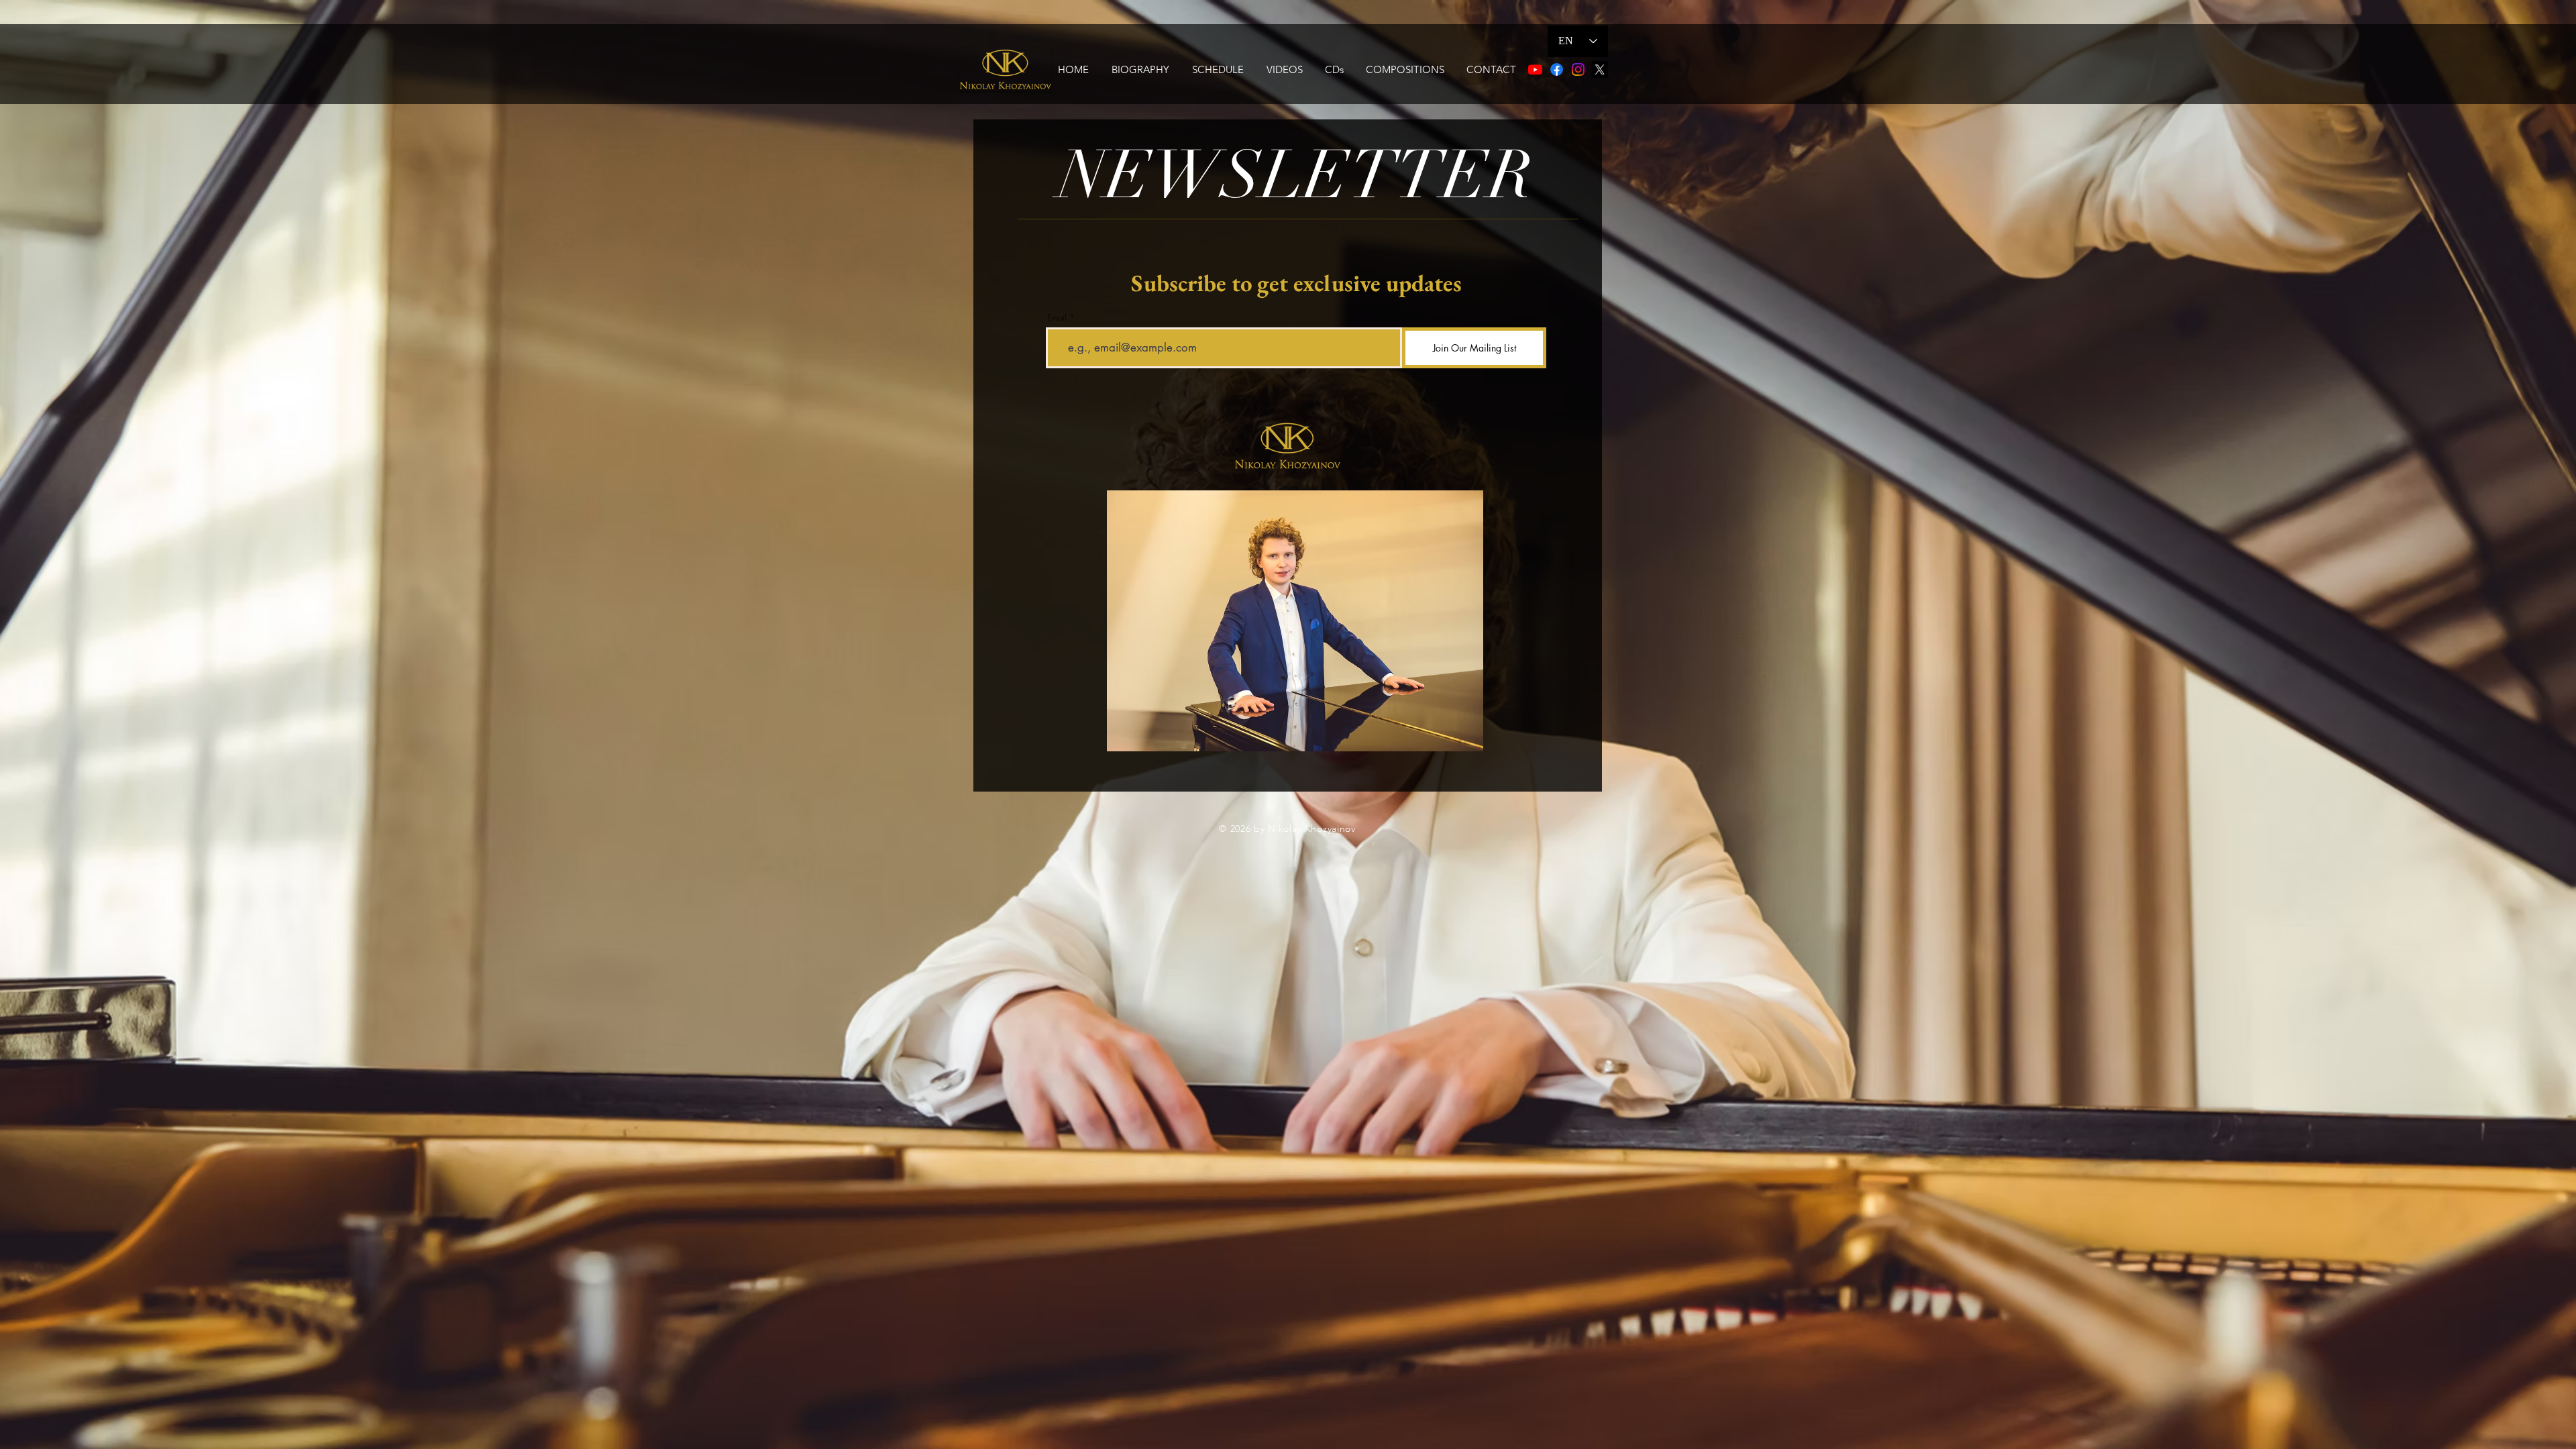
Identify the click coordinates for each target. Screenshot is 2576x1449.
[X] (1600, 69)
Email (1057, 318)
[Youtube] (1535, 69)
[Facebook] (1557, 69)
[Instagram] (1578, 69)
